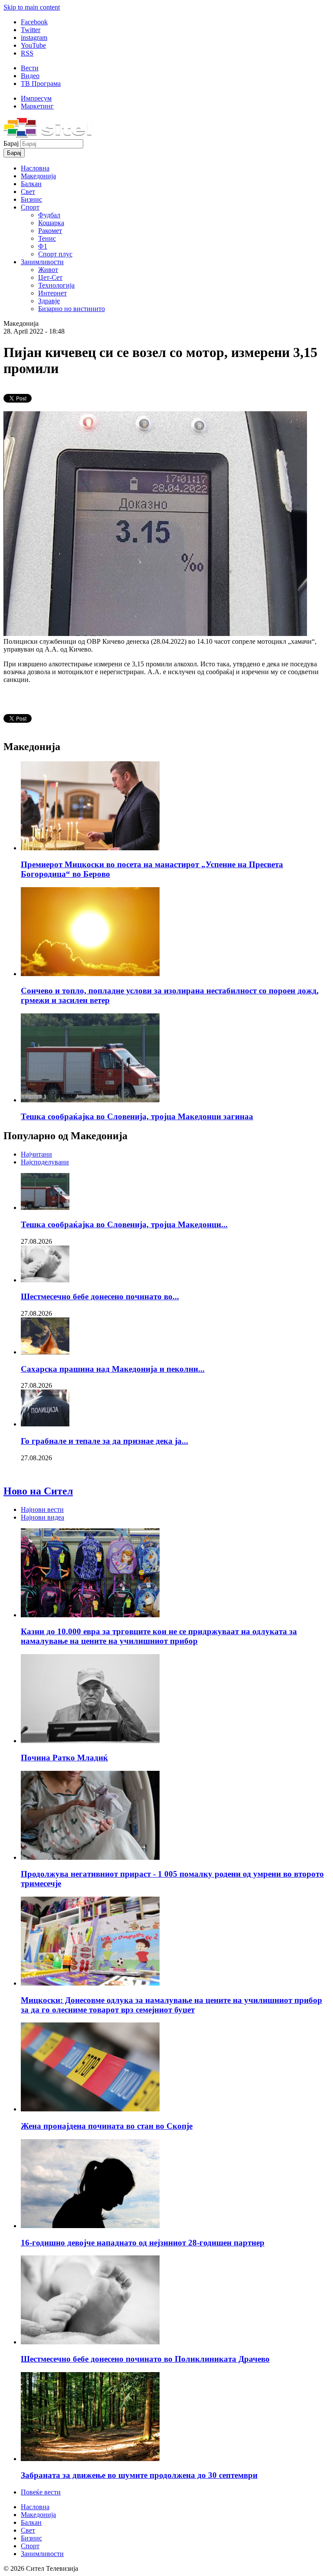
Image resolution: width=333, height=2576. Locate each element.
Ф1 (43, 246)
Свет (28, 192)
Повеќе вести (41, 2492)
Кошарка (51, 223)
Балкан (31, 184)
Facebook (34, 22)
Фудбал (49, 215)
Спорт (30, 207)
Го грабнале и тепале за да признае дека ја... (104, 1441)
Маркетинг (37, 106)
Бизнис (31, 199)
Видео (30, 76)
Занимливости (42, 262)
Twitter (31, 30)
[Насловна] (47, 135)
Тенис (47, 238)
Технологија (56, 285)
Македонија (38, 176)
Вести (30, 68)
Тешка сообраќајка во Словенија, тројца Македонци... (124, 1224)
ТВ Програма (41, 84)
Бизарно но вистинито (72, 309)
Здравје (49, 301)
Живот (48, 270)
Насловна (35, 168)
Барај (12, 143)
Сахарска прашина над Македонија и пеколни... (113, 1369)
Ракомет (50, 231)
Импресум (36, 98)
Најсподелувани (45, 1162)
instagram (34, 38)
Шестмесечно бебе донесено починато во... (100, 1296)
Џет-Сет (50, 277)
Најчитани (36, 1154)
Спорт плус (55, 254)
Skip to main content (32, 7)
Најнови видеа (42, 1517)
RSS (27, 53)
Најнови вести (42, 1509)
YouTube (33, 45)
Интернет (52, 293)
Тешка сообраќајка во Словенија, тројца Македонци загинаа (137, 1116)
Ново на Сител (38, 1491)
